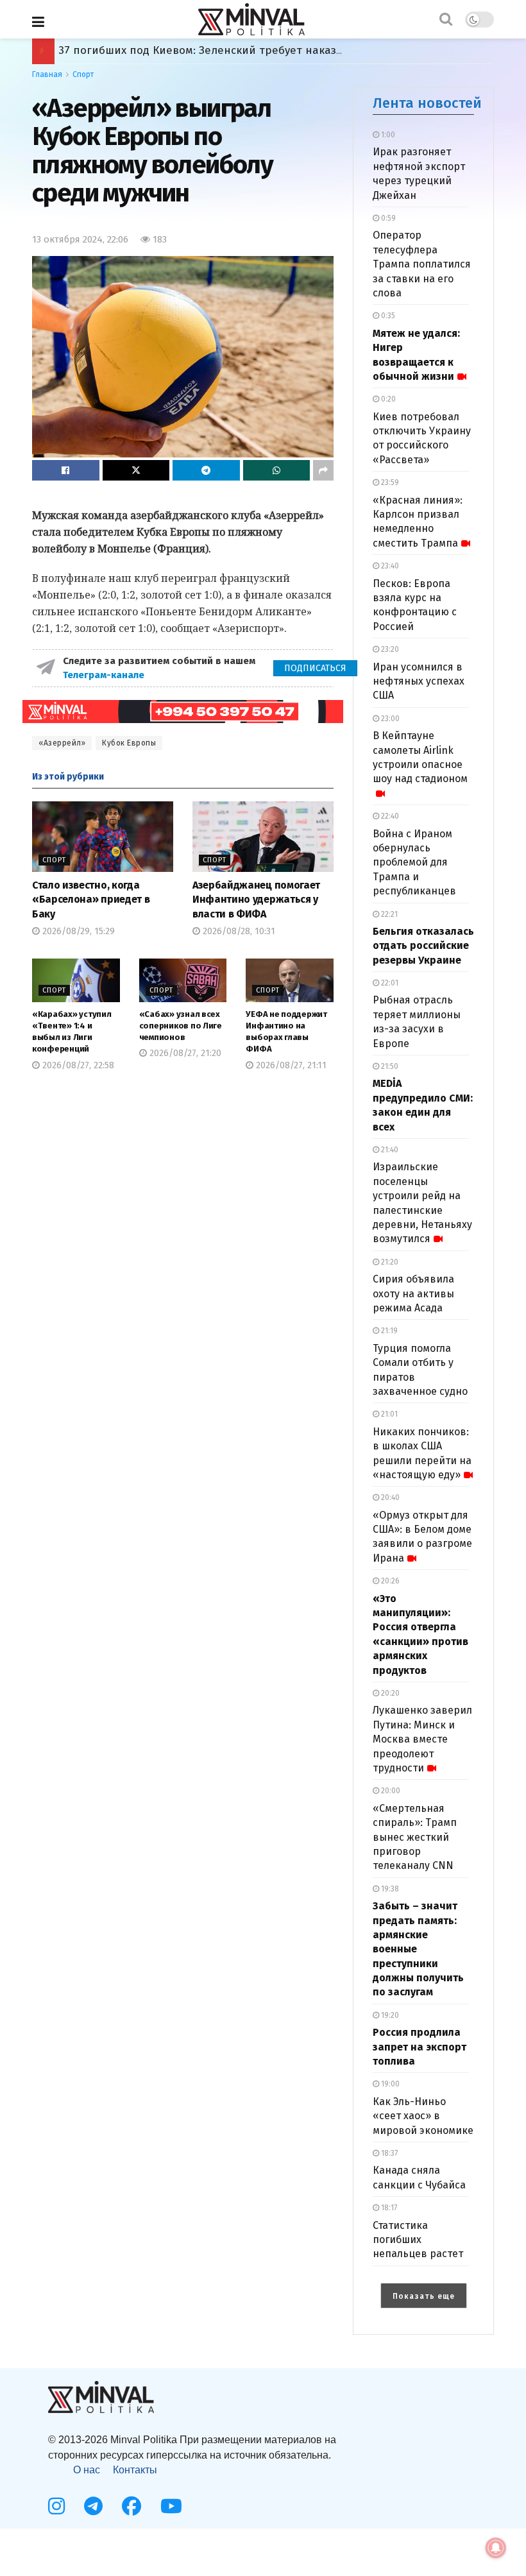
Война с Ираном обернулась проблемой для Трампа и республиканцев (414, 863)
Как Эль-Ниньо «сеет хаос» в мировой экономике (423, 2116)
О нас (87, 2470)
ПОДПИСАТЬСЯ (315, 668)
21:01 (388, 1414)
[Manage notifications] (496, 2548)
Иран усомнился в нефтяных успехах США (419, 681)
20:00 (390, 1791)
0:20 (387, 399)
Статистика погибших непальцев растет (418, 2240)
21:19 (388, 1331)
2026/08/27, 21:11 (290, 1065)
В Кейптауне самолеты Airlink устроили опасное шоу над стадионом (420, 757)
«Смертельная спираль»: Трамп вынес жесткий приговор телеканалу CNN (415, 1837)
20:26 (389, 1581)
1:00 (387, 135)
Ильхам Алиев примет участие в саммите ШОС (184, 50)
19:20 (389, 2015)
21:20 (389, 1262)
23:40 (389, 566)
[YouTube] (171, 2506)
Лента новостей (427, 103)
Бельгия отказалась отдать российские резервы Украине (423, 946)
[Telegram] (93, 2506)
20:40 (389, 1497)
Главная (47, 74)
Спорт (83, 74)
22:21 (388, 914)
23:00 (389, 719)
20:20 (389, 1693)
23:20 (389, 649)
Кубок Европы (129, 743)
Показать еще (424, 2296)
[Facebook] (131, 2506)
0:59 (387, 218)
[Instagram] (56, 2506)
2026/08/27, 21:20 (184, 1053)
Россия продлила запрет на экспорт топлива (420, 2047)
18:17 (388, 2208)
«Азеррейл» (62, 743)
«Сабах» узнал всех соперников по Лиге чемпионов (181, 1026)
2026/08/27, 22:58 (77, 1065)
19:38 (389, 1889)
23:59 (389, 482)
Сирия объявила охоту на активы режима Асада (413, 1293)
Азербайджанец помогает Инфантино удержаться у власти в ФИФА (256, 900)
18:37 (388, 2153)
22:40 (389, 816)
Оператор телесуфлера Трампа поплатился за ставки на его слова (422, 264)
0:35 (387, 316)
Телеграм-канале (105, 675)
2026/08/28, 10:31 (238, 931)
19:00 (389, 2084)
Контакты (135, 2470)
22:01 (389, 983)
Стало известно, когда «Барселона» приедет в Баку (91, 900)
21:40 (389, 1150)
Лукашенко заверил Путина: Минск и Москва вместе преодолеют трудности (422, 1739)
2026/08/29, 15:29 (77, 931)
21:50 (389, 1066)
